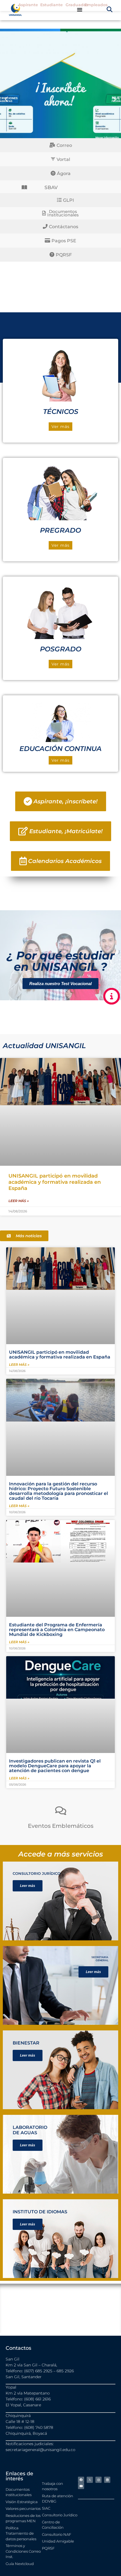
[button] (110, 9)
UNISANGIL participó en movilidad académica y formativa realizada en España (55, 1182)
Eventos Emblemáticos (61, 1826)
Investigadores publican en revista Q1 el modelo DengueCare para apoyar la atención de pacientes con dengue (55, 1766)
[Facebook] (81, 2480)
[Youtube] (81, 2486)
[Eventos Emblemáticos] (61, 1811)
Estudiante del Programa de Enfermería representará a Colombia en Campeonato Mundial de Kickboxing (57, 1630)
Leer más (28, 1886)
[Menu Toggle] (80, 10)
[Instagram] (98, 2480)
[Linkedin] (107, 2480)
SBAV (51, 188)
